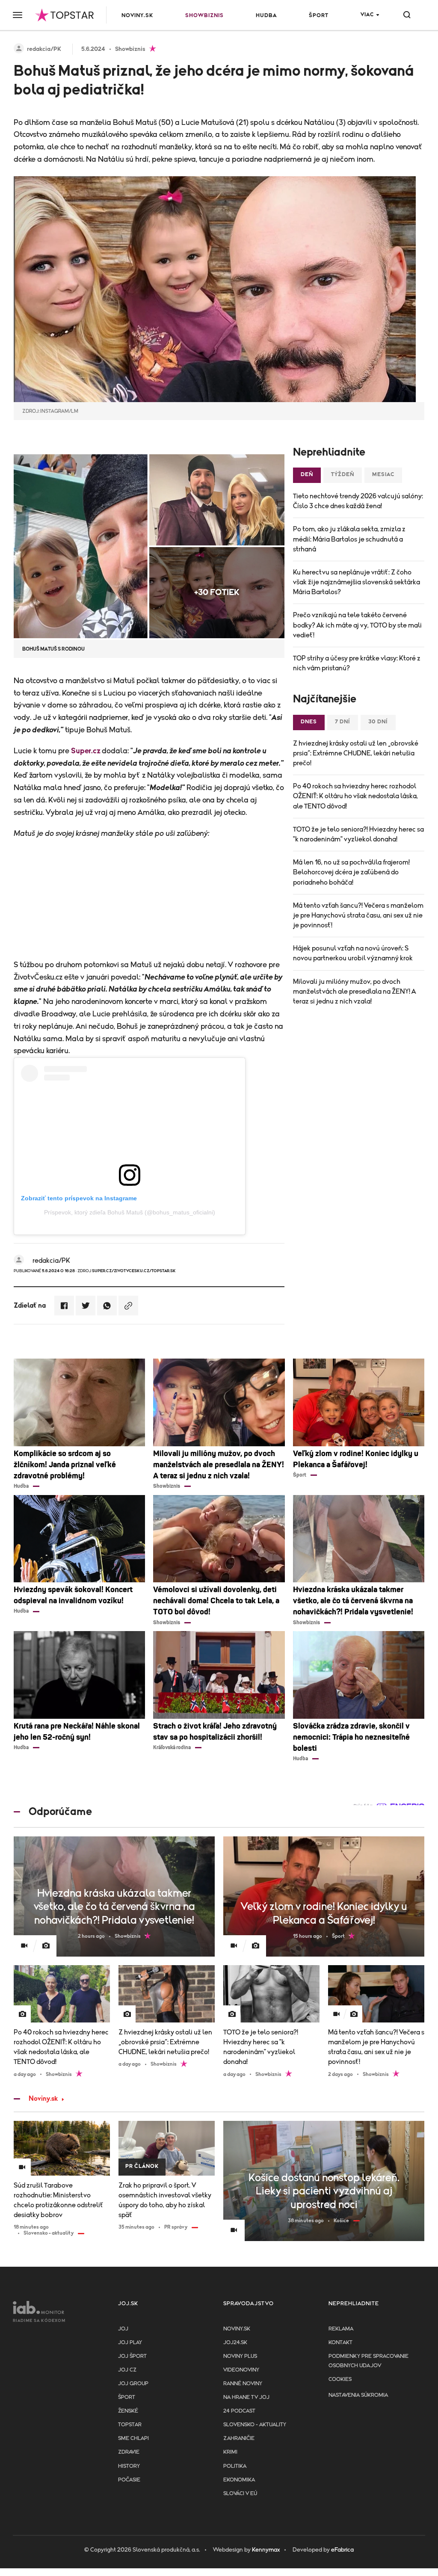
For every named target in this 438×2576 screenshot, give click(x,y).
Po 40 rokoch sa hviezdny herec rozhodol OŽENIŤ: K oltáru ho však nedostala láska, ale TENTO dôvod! (355, 796)
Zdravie (129, 2452)
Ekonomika (239, 2480)
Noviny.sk (137, 16)
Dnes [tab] (309, 722)
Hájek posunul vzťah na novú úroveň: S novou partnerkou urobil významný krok (353, 953)
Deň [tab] (307, 475)
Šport (319, 16)
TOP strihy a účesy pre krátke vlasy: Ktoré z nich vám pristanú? (357, 663)
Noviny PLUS (240, 2356)
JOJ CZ (127, 2370)
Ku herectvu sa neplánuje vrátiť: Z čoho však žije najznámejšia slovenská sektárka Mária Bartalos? (357, 582)
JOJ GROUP (133, 2384)
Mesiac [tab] (383, 475)
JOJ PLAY (130, 2343)
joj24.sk (235, 2343)
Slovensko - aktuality (255, 2425)
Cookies (340, 2379)
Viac (367, 15)
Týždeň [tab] (343, 475)
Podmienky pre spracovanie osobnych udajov (368, 2361)
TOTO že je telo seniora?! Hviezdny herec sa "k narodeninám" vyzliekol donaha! (358, 834)
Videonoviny (241, 2370)
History (129, 2466)
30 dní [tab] (378, 722)
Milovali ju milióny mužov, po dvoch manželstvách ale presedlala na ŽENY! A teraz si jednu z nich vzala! (354, 992)
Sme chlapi (133, 2438)
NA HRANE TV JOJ (246, 2397)
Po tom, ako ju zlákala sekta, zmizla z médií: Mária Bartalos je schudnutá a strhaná (349, 539)
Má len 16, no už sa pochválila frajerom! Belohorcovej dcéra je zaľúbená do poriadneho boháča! (351, 872)
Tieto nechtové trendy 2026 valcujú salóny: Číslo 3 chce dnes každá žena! (358, 501)
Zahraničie (239, 2438)
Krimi (230, 2452)
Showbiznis (204, 16)
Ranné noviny (243, 2384)
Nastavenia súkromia (358, 2395)
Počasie (129, 2480)
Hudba (266, 16)
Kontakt (340, 2343)
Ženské (128, 2411)
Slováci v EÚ (240, 2494)
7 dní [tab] (343, 722)
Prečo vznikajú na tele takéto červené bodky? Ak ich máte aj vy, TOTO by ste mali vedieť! (357, 625)
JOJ (123, 2329)
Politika (235, 2466)
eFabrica (342, 2550)
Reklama (341, 2329)
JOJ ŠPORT (132, 2356)
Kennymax (266, 2550)
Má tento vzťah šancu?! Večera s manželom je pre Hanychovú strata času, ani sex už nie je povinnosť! (358, 915)
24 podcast (239, 2411)
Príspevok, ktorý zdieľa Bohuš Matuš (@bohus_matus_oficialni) (130, 1212)
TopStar (130, 2425)
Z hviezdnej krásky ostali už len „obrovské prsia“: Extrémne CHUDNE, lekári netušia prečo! (356, 753)
